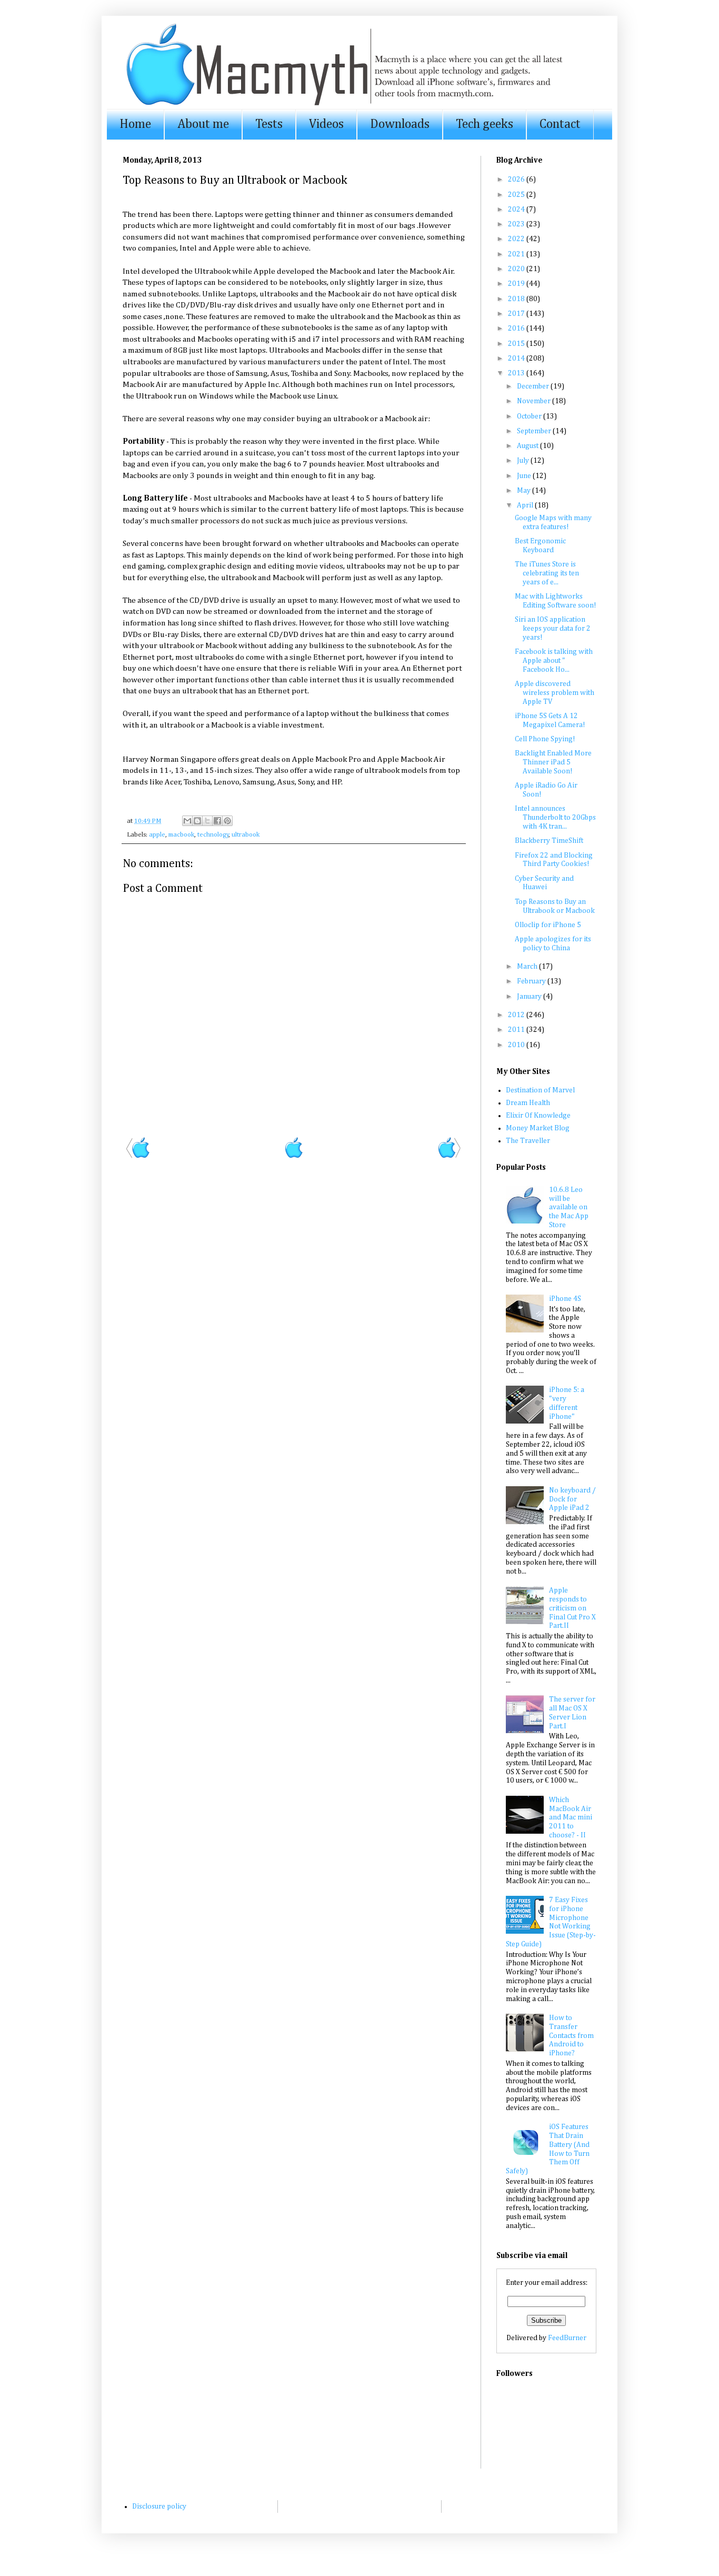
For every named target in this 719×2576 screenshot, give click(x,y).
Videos (326, 124)
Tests (269, 124)
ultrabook (246, 835)
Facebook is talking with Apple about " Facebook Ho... (554, 661)
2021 (517, 254)
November (535, 401)
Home (135, 124)
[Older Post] (449, 1157)
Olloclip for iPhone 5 (548, 925)
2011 (517, 1030)
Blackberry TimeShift (549, 841)
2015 (517, 344)
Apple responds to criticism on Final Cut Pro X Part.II (572, 1608)
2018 (517, 299)
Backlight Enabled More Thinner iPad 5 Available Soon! (553, 762)
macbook (181, 835)
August (528, 446)
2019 (517, 284)
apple (157, 835)
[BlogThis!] (197, 821)
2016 (517, 329)
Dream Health (528, 1103)
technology (213, 835)
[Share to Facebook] (217, 821)
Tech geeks (485, 124)
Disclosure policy (159, 2507)
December (534, 386)
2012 (517, 1015)
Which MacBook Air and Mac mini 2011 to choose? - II (571, 1818)
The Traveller (528, 1141)
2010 (517, 1045)
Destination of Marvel (540, 1090)
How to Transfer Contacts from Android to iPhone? (571, 2036)
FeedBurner (567, 2338)
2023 (517, 224)
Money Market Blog (538, 1128)
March (528, 967)
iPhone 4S (565, 1299)
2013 (517, 373)
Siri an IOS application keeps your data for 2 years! (553, 629)
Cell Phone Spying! (545, 739)
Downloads (400, 124)
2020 (517, 269)
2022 (517, 239)
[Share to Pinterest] (227, 821)
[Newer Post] (138, 1157)
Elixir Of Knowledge (538, 1116)
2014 (517, 359)
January (530, 997)
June (525, 476)
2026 (517, 180)
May (525, 491)
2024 (517, 210)
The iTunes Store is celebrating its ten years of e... (547, 573)
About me (203, 124)
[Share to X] (207, 821)
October (530, 416)
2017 (517, 314)
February (532, 981)
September (535, 431)
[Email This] (187, 821)
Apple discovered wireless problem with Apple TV (555, 693)
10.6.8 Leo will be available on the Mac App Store (569, 1207)
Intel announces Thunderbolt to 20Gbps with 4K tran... (555, 818)
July (524, 461)
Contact (560, 124)
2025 (517, 195)
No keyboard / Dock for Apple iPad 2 (572, 1499)
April (526, 505)
